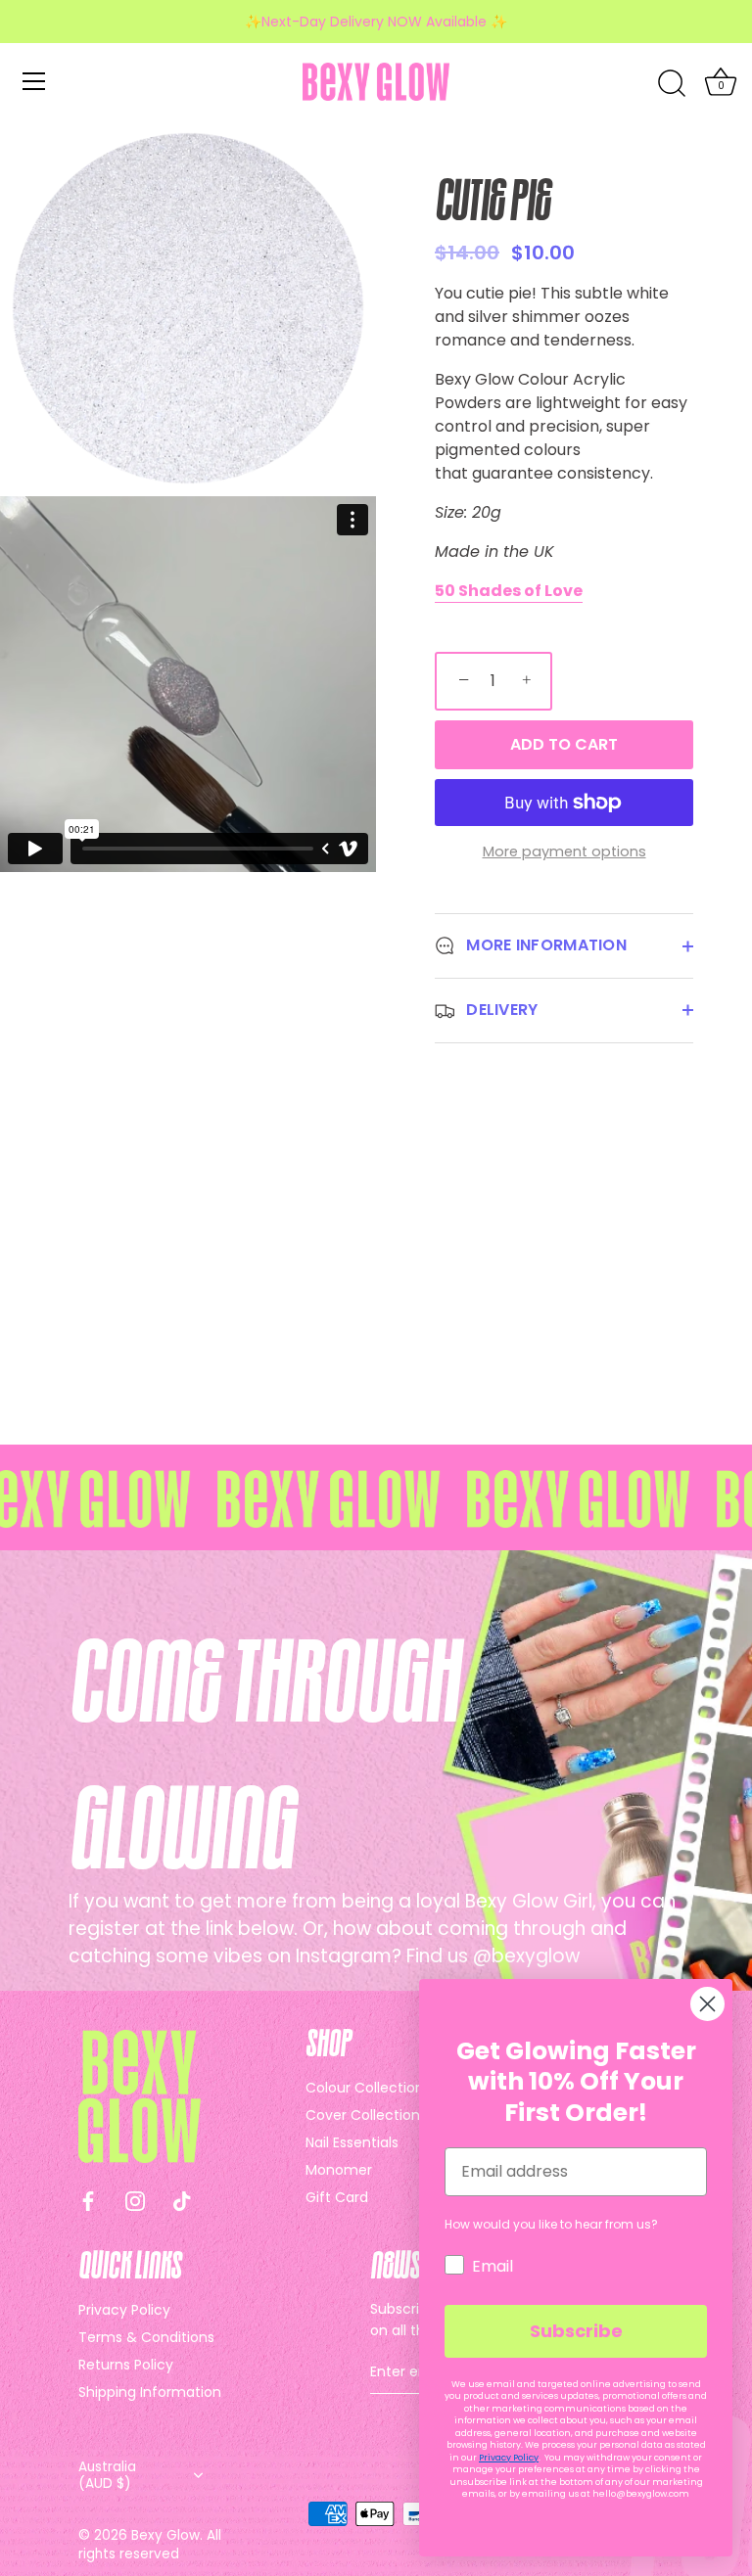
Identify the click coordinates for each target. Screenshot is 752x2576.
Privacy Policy (124, 2310)
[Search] (672, 84)
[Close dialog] (707, 2004)
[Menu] (34, 81)
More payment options (564, 851)
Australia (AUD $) (107, 2475)
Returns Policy (126, 2365)
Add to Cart (564, 744)
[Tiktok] (182, 2201)
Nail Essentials (352, 2142)
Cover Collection (363, 2115)
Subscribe (576, 2331)
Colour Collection (365, 2088)
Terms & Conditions (146, 2337)
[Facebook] (88, 2201)
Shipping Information (150, 2392)
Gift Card (337, 2197)
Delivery (500, 1010)
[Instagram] (135, 2201)
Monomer (339, 2170)
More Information (544, 945)
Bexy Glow (165, 2535)
